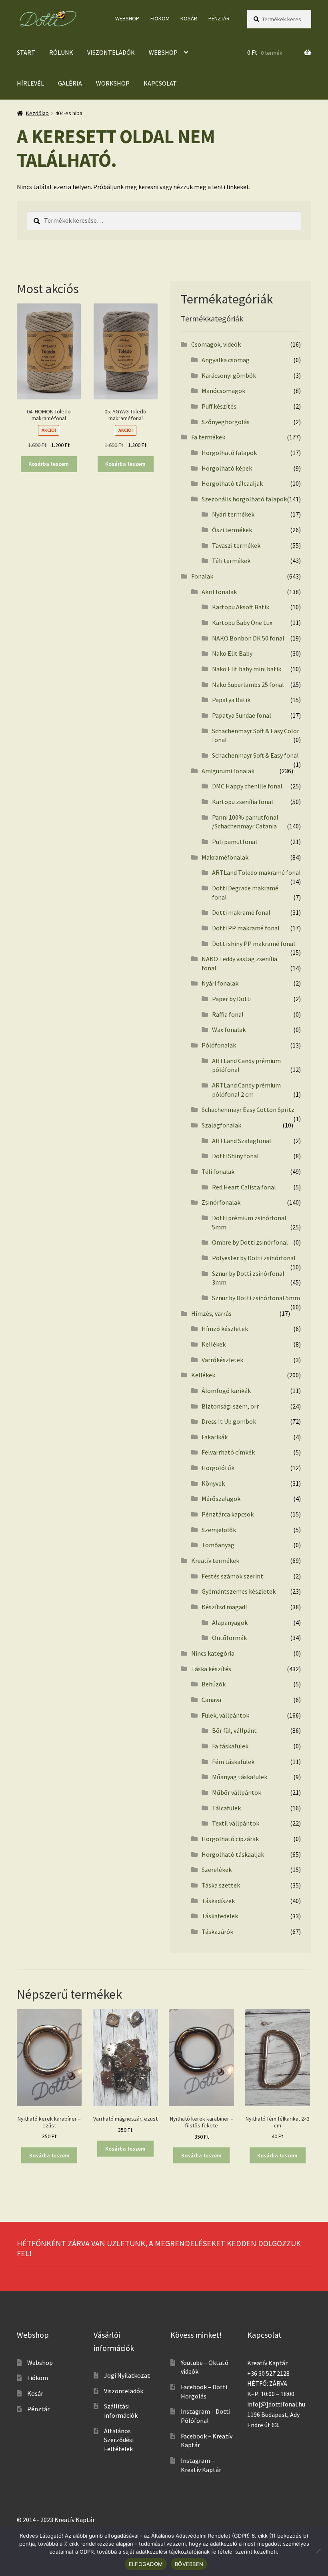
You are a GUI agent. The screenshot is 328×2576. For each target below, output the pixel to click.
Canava (211, 1700)
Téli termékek (231, 561)
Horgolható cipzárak (230, 1839)
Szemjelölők (219, 1530)
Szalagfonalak (221, 1125)
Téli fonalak (218, 1171)
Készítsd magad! (224, 1607)
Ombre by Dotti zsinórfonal (250, 1242)
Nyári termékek (233, 514)
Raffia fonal (228, 1014)
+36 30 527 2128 (268, 2373)
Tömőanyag (218, 1545)
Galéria (70, 83)
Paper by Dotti (232, 999)
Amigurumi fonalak (228, 771)
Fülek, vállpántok (225, 1715)
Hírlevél (30, 83)
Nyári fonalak (220, 983)
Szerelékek (217, 1870)
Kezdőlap (37, 113)
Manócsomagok (223, 391)
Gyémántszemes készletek (239, 1591)
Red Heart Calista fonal (244, 1187)
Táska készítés (211, 1669)
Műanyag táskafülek (240, 1777)
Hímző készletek (225, 1329)
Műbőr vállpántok (237, 1792)
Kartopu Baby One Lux (242, 623)
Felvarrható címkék (228, 1452)
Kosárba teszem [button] (49, 464)
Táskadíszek (218, 1901)
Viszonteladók (111, 52)
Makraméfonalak (225, 857)
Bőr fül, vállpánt (234, 1730)
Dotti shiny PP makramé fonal (254, 944)
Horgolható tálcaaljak (232, 483)
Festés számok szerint (232, 1576)
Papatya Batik (231, 700)
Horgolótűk (218, 1468)
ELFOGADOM (146, 2564)
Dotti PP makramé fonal (246, 928)
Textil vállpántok (236, 1823)
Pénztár (219, 18)
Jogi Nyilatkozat (127, 2375)
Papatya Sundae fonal (242, 715)
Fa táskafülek (230, 1746)
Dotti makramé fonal (241, 912)
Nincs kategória (213, 1653)
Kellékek (214, 1344)
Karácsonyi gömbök (229, 375)
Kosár (189, 18)
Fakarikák (215, 1437)
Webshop (127, 18)
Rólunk (61, 52)
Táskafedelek (220, 1916)
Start (26, 52)
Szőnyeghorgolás (226, 422)
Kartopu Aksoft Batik (241, 607)
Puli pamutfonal (235, 842)
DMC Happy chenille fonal (247, 786)
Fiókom (160, 18)
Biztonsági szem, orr (230, 1406)
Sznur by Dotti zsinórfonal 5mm (256, 1298)
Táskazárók (217, 1932)
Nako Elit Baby (232, 653)
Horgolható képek (227, 468)
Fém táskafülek (233, 1762)
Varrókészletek (222, 1360)
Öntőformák (229, 1638)
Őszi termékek (232, 530)
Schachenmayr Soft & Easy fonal (255, 755)
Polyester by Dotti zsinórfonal (254, 1258)
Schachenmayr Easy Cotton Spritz (248, 1109)
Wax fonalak (229, 1030)
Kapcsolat (160, 83)
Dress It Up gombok (229, 1421)
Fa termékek (208, 437)
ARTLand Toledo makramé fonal (256, 872)
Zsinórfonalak (221, 1202)
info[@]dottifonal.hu (276, 2404)
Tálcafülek (226, 1808)
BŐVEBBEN (189, 2564)
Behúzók (214, 1684)
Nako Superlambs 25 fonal (248, 684)
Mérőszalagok (221, 1499)
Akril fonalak (219, 592)
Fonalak (202, 576)
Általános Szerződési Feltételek (119, 2440)
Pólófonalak (219, 1045)
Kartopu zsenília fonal (243, 802)
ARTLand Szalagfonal (242, 1141)
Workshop (113, 83)
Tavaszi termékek (236, 545)
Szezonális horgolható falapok (244, 499)
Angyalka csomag (226, 360)
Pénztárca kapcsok (228, 1514)
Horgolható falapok (229, 453)
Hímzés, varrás (211, 1313)
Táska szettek (221, 1885)
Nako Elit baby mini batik (247, 669)
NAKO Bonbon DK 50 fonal (248, 638)
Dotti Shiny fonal (235, 1156)
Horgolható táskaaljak (233, 1854)
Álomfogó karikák (226, 1391)
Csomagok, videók (216, 344)
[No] (318, 2551)
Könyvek (213, 1483)
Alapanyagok (230, 1622)
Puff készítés (219, 406)
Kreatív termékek (215, 1560)
